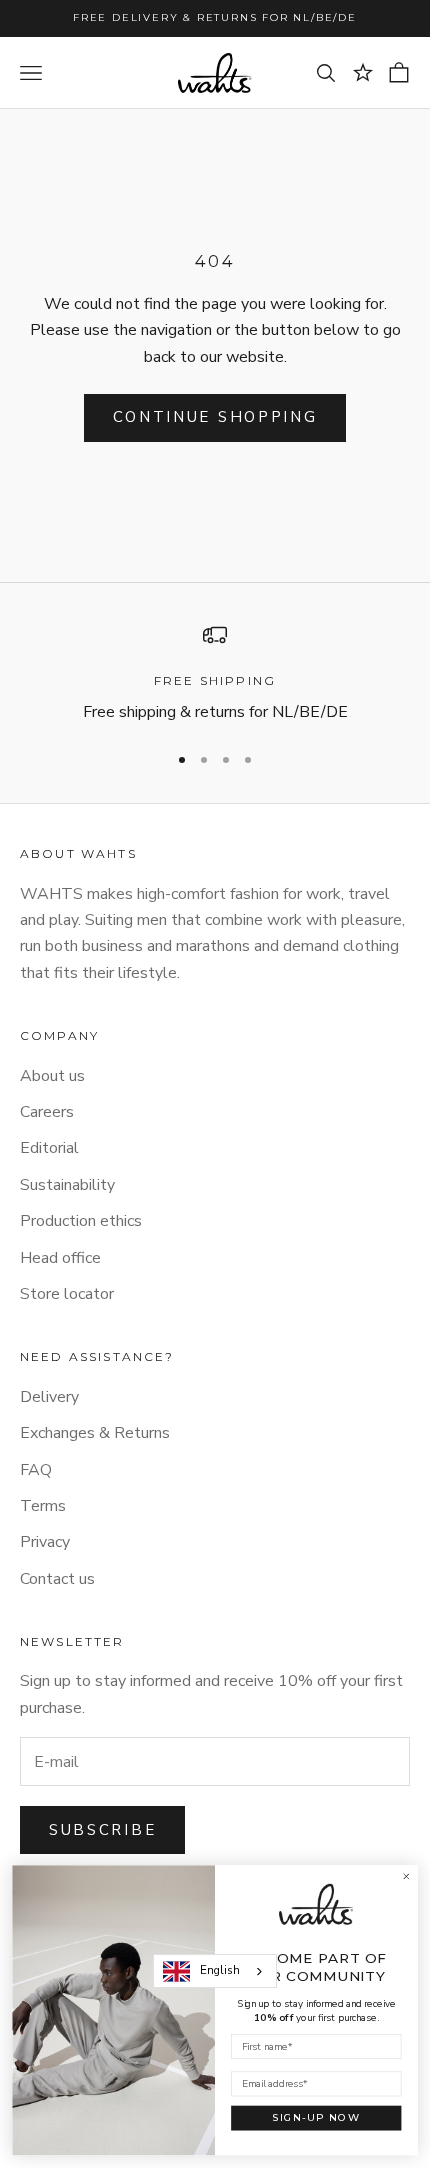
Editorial (49, 1148)
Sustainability (67, 1185)
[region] (215, 674)
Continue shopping (215, 417)
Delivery (49, 1397)
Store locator (67, 1294)
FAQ (36, 1470)
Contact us (57, 1579)
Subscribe (102, 1830)
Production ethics (81, 1221)
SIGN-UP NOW (316, 2118)
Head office (60, 1258)
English (220, 1970)
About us (52, 1076)
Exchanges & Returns (95, 1433)
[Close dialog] (406, 1877)
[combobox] (215, 1971)
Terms (43, 1506)
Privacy (45, 1542)
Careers (47, 1112)
